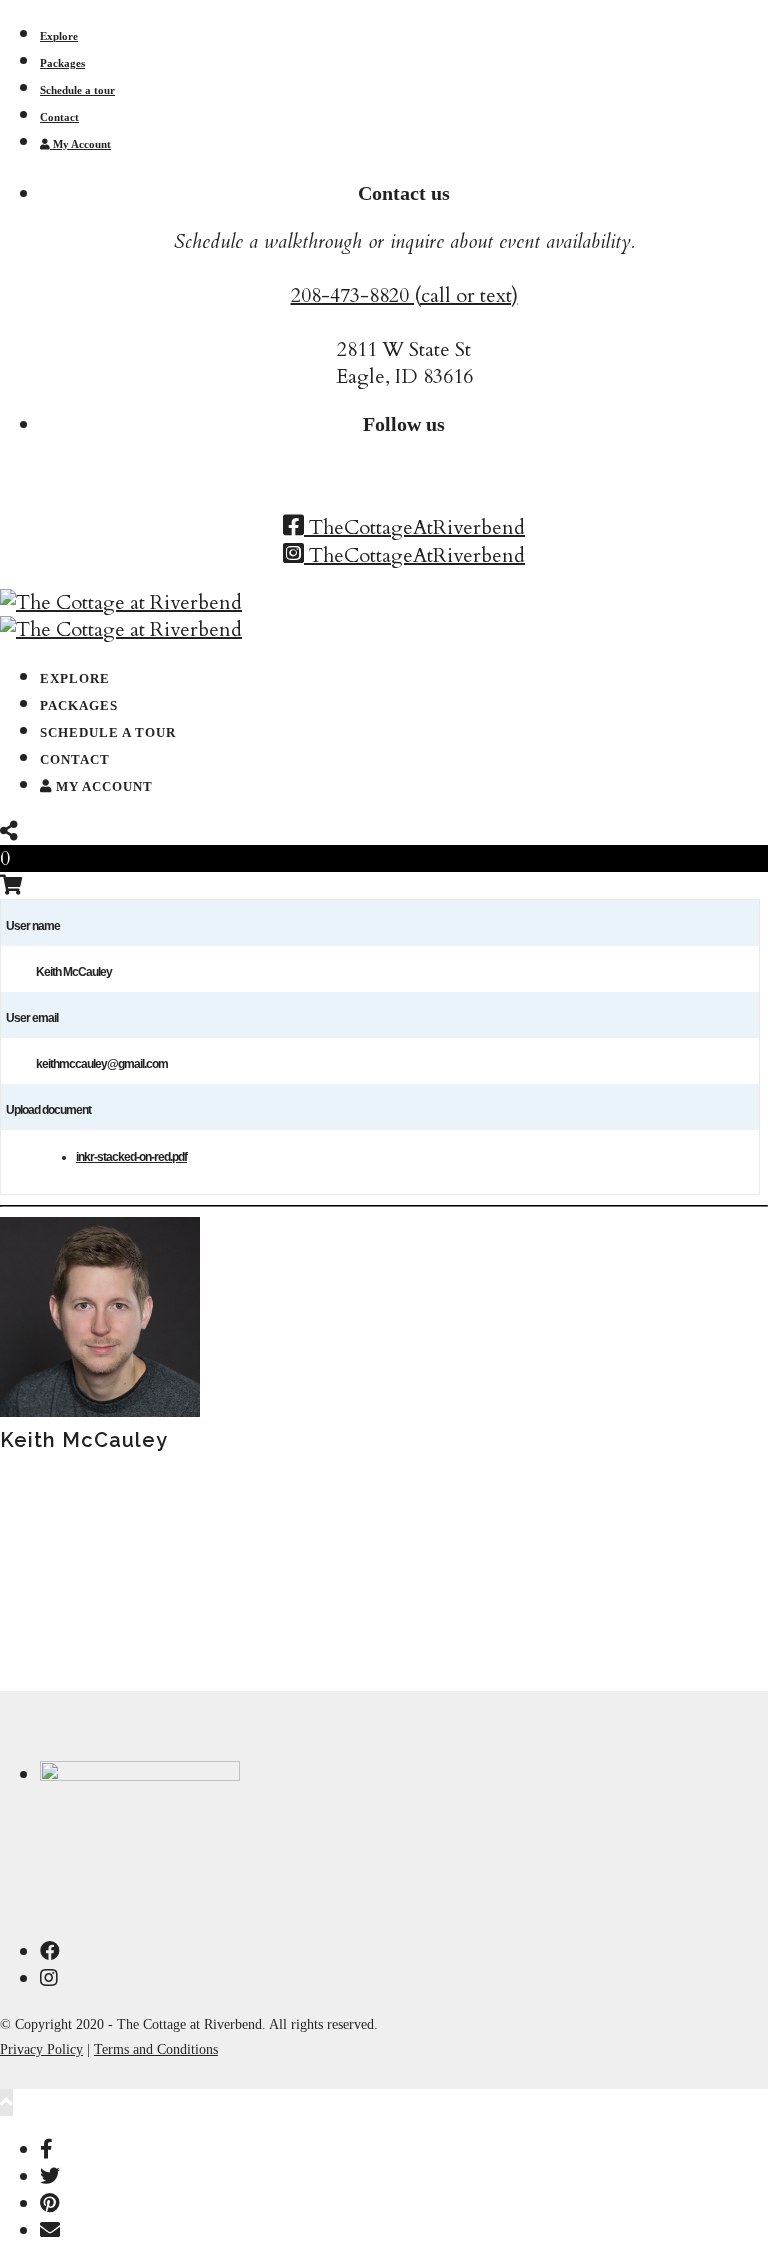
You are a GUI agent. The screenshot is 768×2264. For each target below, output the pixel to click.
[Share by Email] (50, 2230)
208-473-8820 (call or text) (404, 295)
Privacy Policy (41, 2049)
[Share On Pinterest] (49, 2203)
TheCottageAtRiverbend (414, 527)
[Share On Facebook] (46, 2149)
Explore (59, 36)
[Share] (9, 831)
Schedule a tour (77, 90)
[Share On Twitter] (50, 2176)
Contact (59, 117)
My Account (80, 144)
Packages (62, 63)
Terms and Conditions (156, 2049)
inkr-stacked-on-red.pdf (131, 1157)
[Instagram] (49, 1978)
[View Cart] (11, 885)
